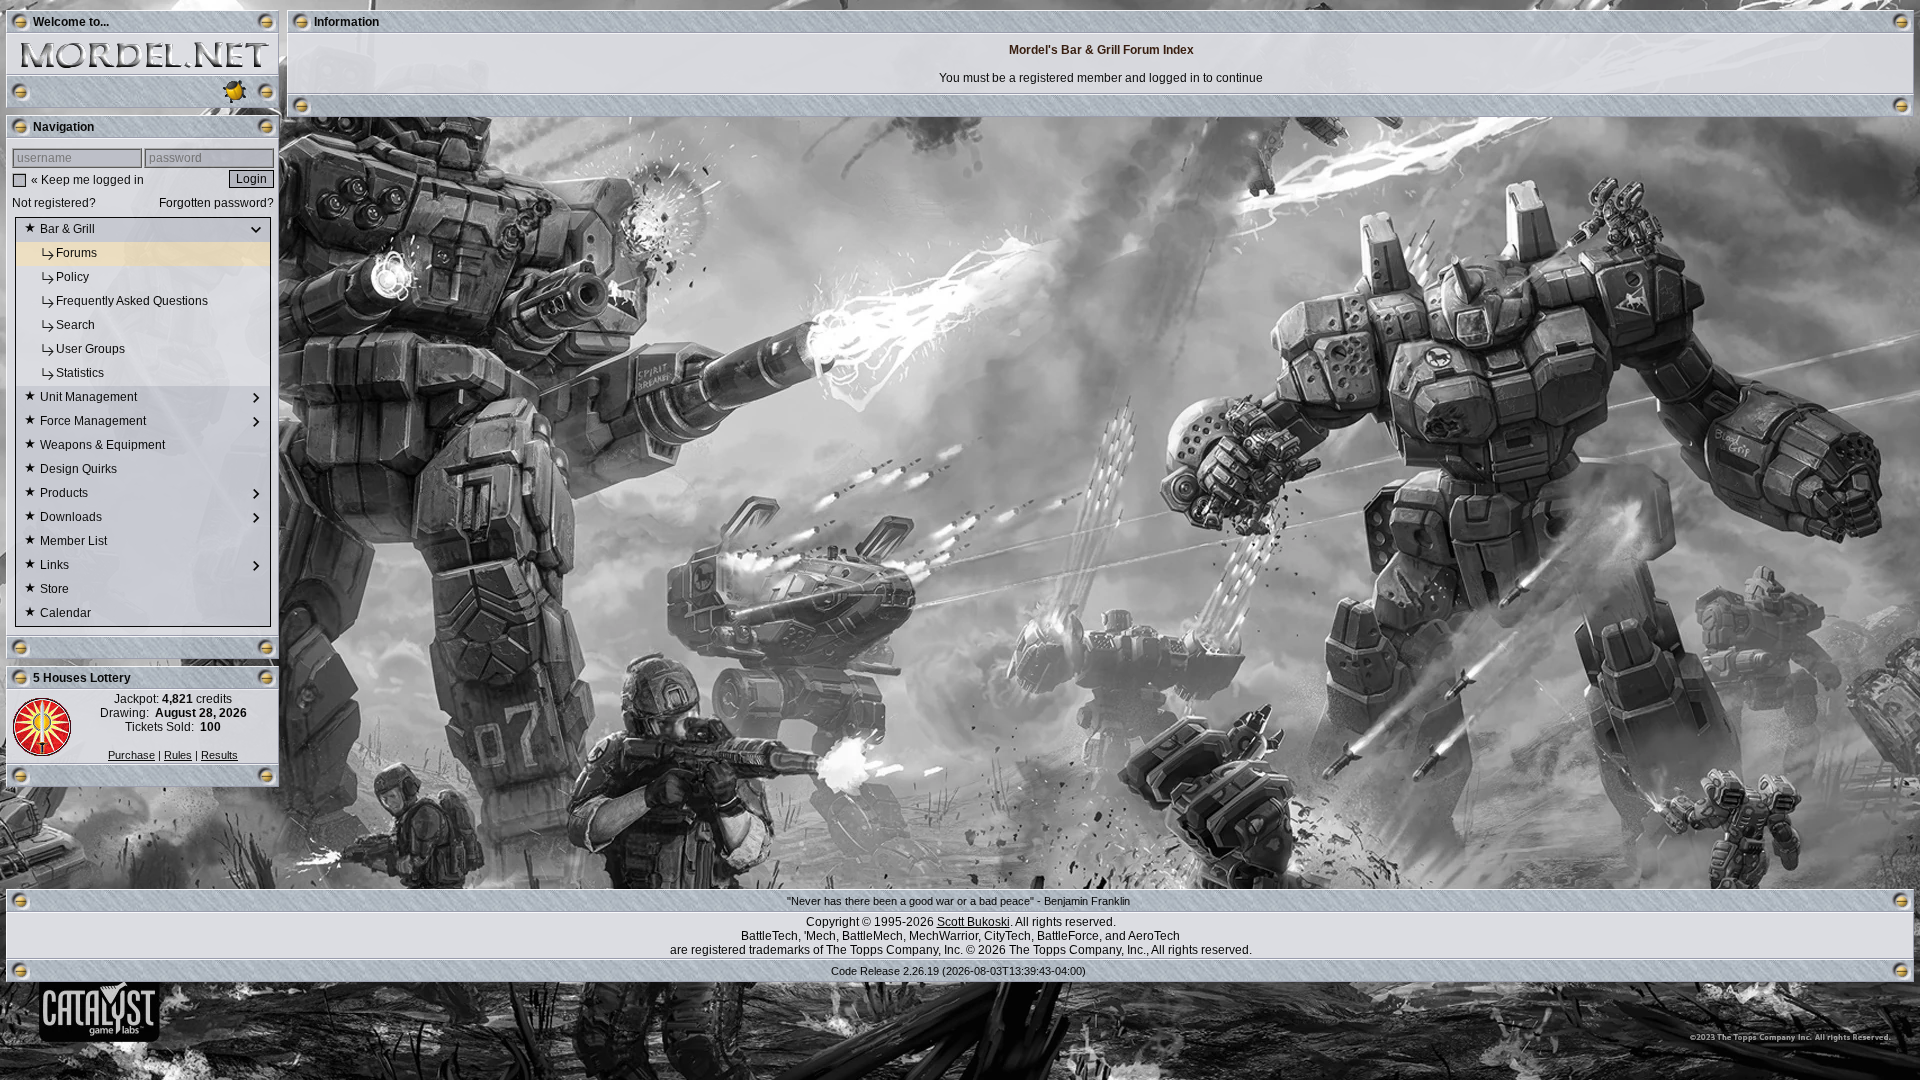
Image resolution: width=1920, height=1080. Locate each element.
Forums (78, 253)
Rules (178, 755)
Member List (75, 541)
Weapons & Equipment (104, 445)
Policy (74, 277)
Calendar (67, 613)
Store (56, 589)
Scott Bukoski (973, 922)
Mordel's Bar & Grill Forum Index (1101, 50)
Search (77, 325)
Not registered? (54, 203)
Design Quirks (80, 469)
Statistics (81, 373)
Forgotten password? (216, 203)
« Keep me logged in (87, 180)
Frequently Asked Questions (133, 301)
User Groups (92, 349)
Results (219, 755)
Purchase (131, 755)
